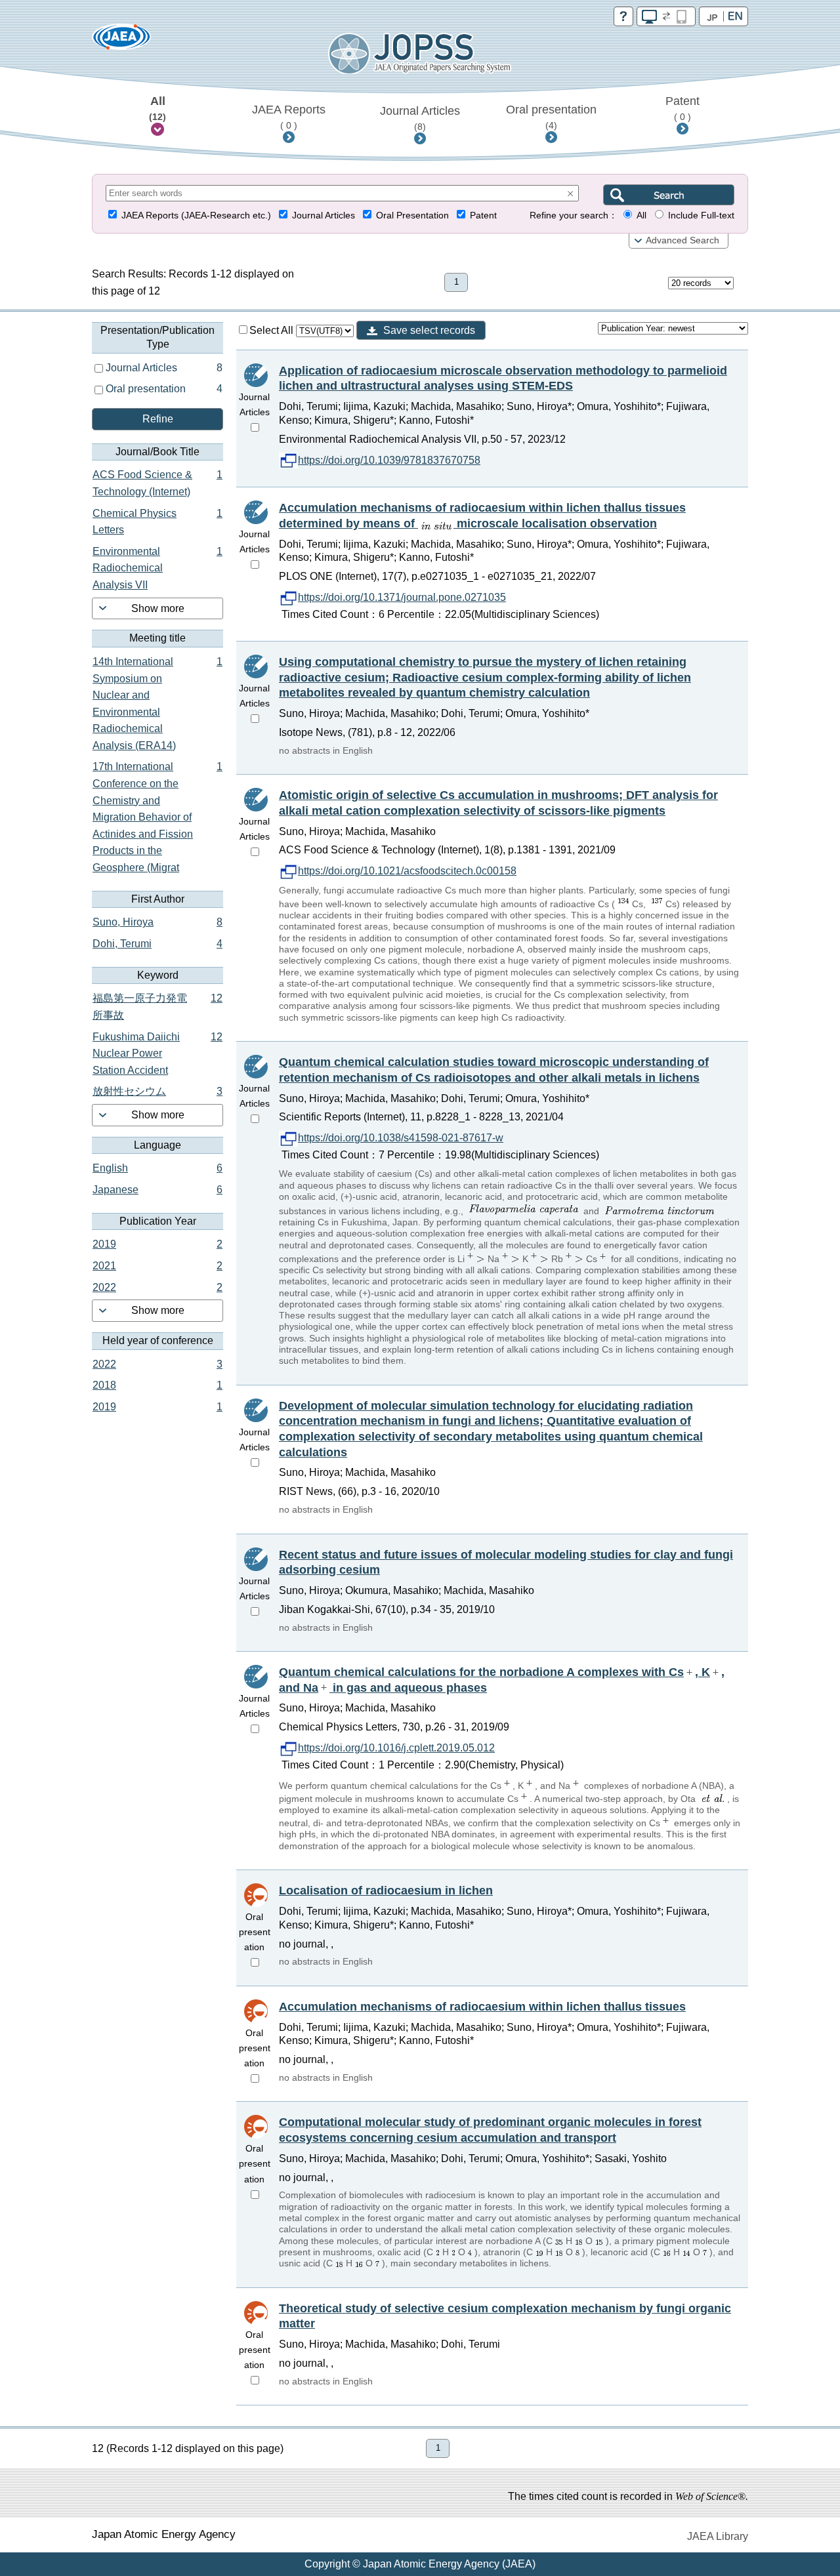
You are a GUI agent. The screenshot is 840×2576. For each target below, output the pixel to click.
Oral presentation (551, 117)
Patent (682, 108)
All (157, 108)
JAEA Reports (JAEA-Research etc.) (196, 215)
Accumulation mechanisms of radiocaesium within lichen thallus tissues (482, 2007)
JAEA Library (718, 2536)
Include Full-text (701, 215)
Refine (158, 419)
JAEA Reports (289, 117)
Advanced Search (682, 240)
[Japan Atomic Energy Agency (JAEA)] (121, 41)
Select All (273, 330)
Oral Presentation (412, 215)
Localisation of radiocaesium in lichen (386, 1891)
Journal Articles (420, 118)
